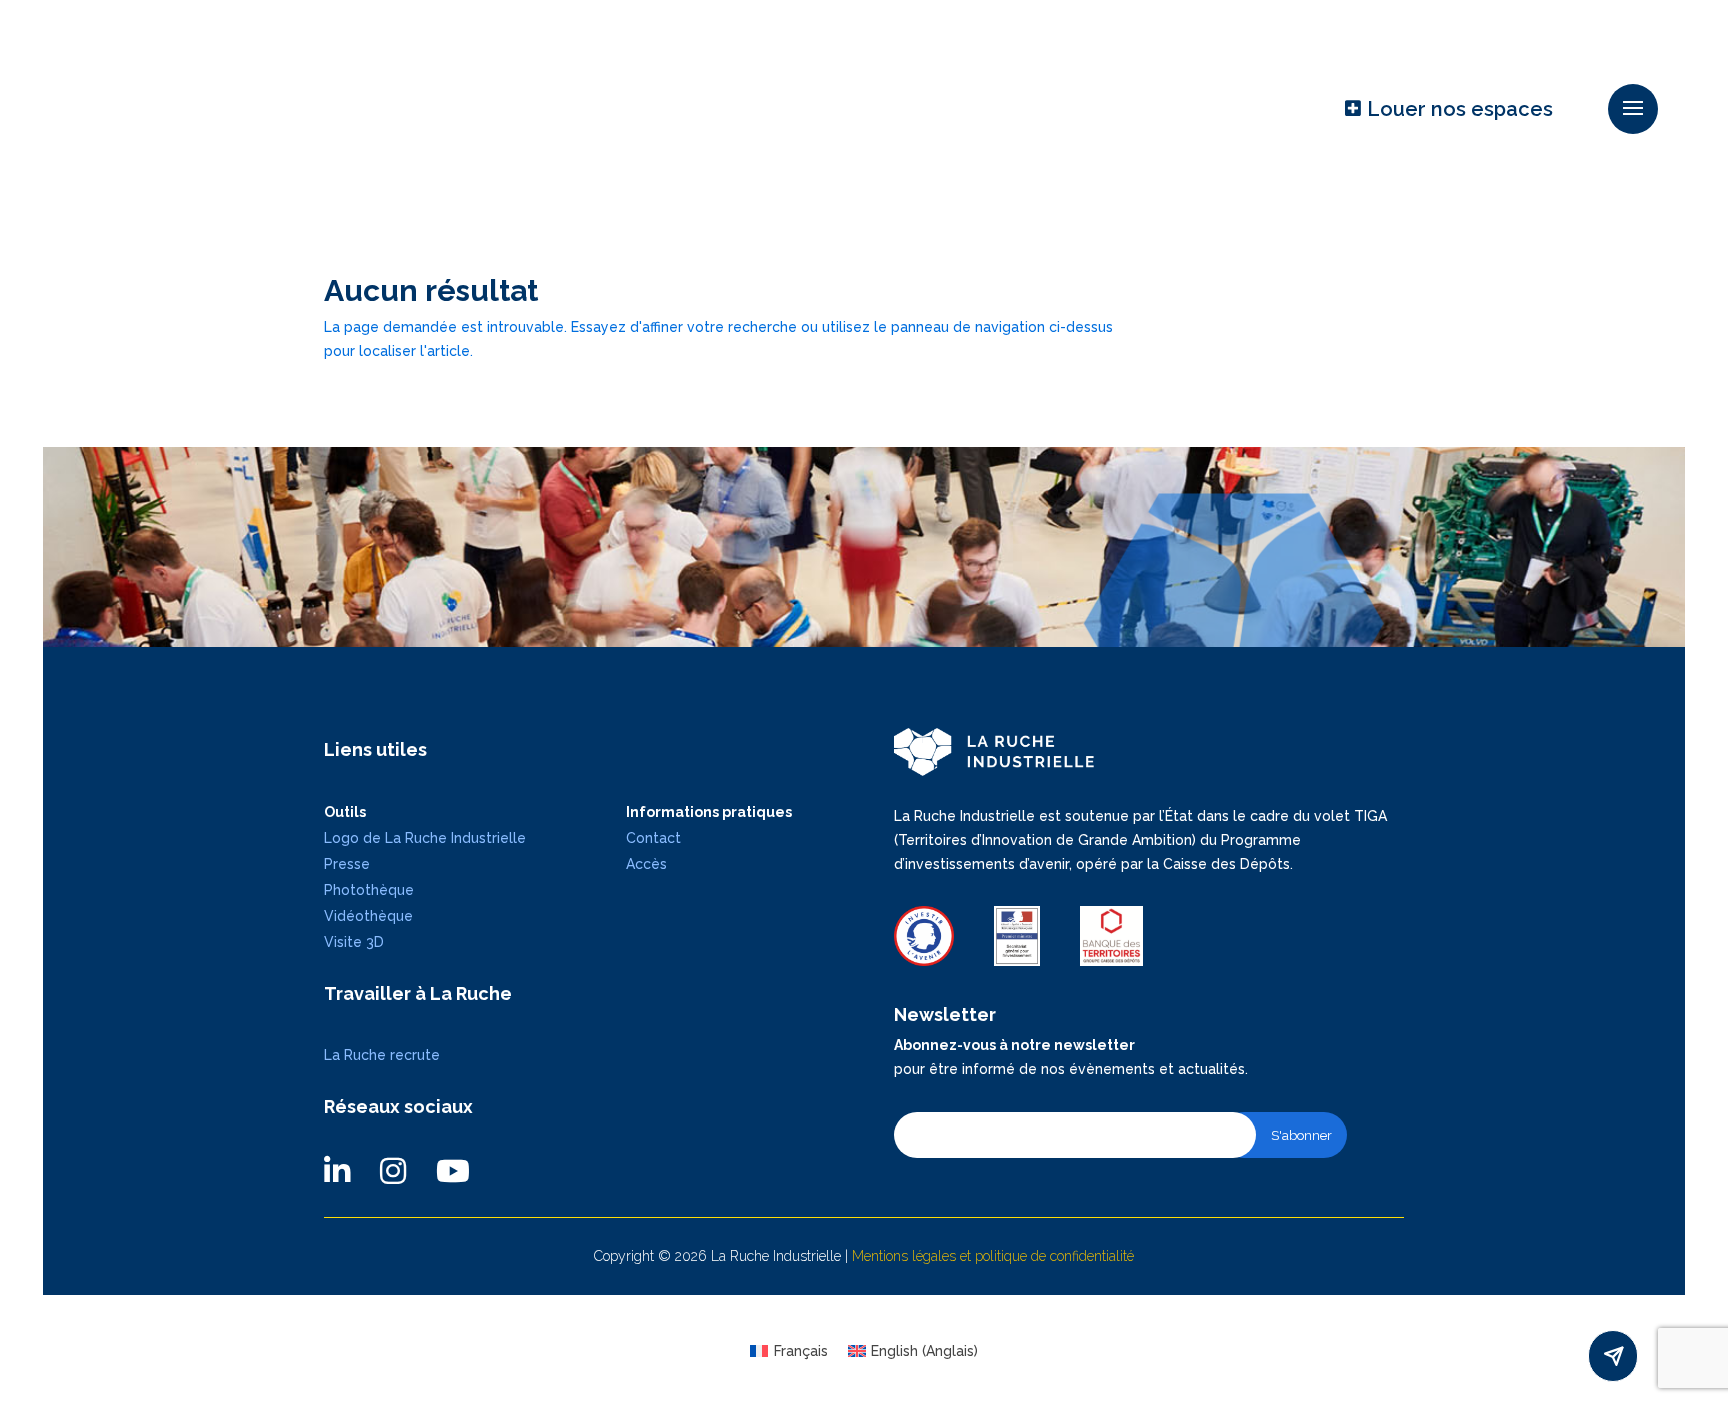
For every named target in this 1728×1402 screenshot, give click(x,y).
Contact (653, 838)
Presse (347, 864)
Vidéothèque (368, 916)
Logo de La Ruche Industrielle (425, 838)
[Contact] (1613, 1356)
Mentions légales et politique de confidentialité (993, 1256)
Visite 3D (354, 942)
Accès (646, 864)
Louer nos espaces (1460, 109)
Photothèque (369, 890)
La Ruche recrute (382, 1055)
